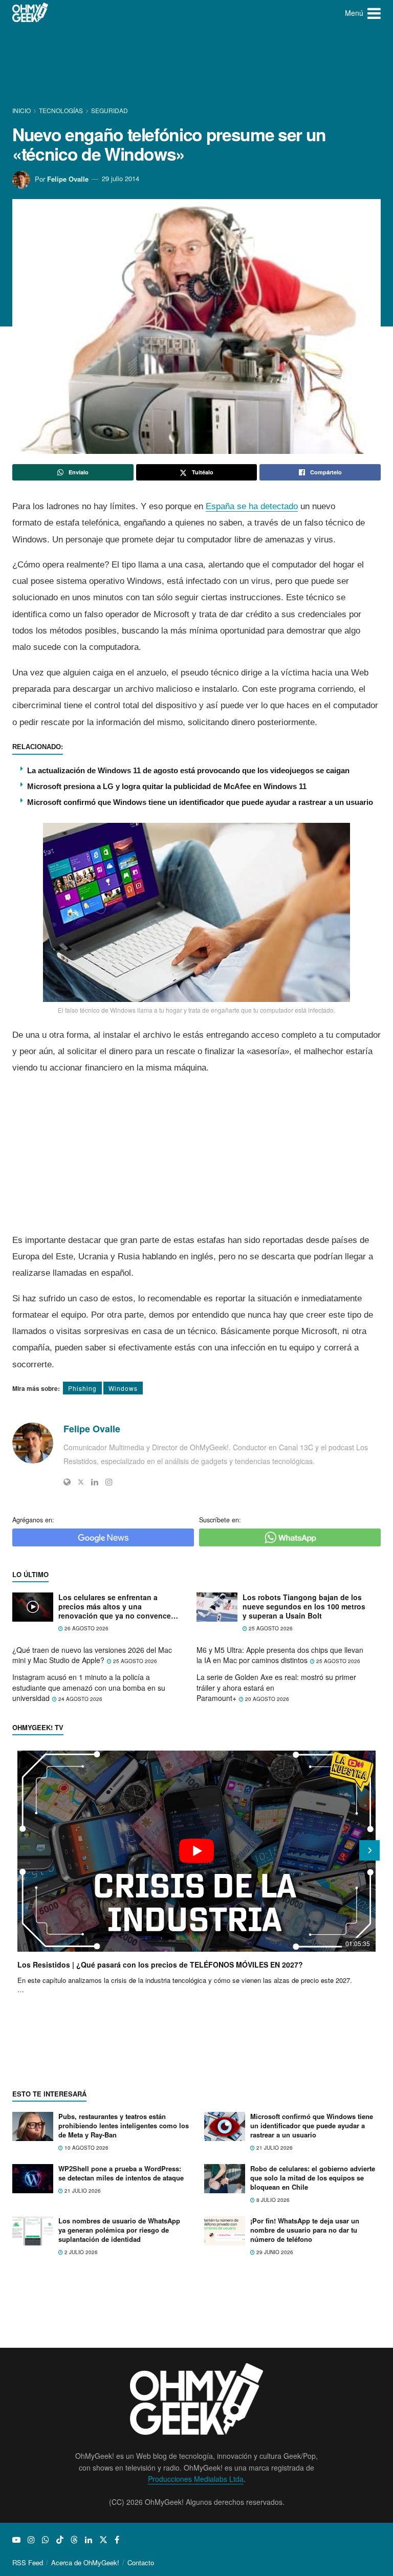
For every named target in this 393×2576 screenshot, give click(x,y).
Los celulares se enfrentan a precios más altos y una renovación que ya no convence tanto (115, 1607)
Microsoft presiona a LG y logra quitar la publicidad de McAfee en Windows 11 (167, 786)
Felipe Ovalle (68, 178)
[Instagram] (109, 1482)
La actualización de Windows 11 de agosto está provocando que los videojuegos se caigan (188, 770)
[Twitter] (81, 1482)
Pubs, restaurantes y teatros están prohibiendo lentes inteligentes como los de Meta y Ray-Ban (124, 2125)
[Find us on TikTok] (60, 2540)
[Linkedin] (95, 1482)
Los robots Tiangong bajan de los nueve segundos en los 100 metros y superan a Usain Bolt (304, 1607)
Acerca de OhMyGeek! (85, 2562)
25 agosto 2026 (270, 1628)
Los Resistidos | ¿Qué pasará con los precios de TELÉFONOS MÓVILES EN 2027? (160, 1964)
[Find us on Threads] (74, 2540)
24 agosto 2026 (80, 1699)
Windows (123, 1388)
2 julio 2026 (80, 2252)
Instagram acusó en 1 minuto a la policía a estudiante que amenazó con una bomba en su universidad (89, 1687)
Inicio (22, 110)
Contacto (141, 2562)
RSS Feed (28, 2562)
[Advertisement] (199, 64)
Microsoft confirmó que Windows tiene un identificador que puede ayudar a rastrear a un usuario (200, 802)
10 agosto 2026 (86, 2148)
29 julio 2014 (121, 178)
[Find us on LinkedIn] (89, 2540)
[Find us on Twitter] (103, 2540)
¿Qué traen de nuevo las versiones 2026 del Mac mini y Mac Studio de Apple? (92, 1655)
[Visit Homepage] (30, 13)
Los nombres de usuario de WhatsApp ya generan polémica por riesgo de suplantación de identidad (119, 2230)
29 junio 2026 (274, 2252)
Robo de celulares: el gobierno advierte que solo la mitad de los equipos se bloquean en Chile (313, 2178)
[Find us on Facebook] (117, 2540)
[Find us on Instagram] (31, 2540)
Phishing (82, 1388)
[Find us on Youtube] (16, 2540)
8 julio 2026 (272, 2200)
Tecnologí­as (61, 110)
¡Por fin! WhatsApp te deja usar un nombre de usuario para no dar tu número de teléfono (305, 2230)
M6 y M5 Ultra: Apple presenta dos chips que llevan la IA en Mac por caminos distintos (280, 1655)
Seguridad (110, 110)
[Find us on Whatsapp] (46, 2540)
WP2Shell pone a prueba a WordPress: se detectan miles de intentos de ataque (121, 2173)
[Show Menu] (374, 13)
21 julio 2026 (274, 2148)
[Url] (67, 1482)
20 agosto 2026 (266, 1699)
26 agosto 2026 (86, 1628)
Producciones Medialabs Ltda (196, 2479)
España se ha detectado (252, 506)
